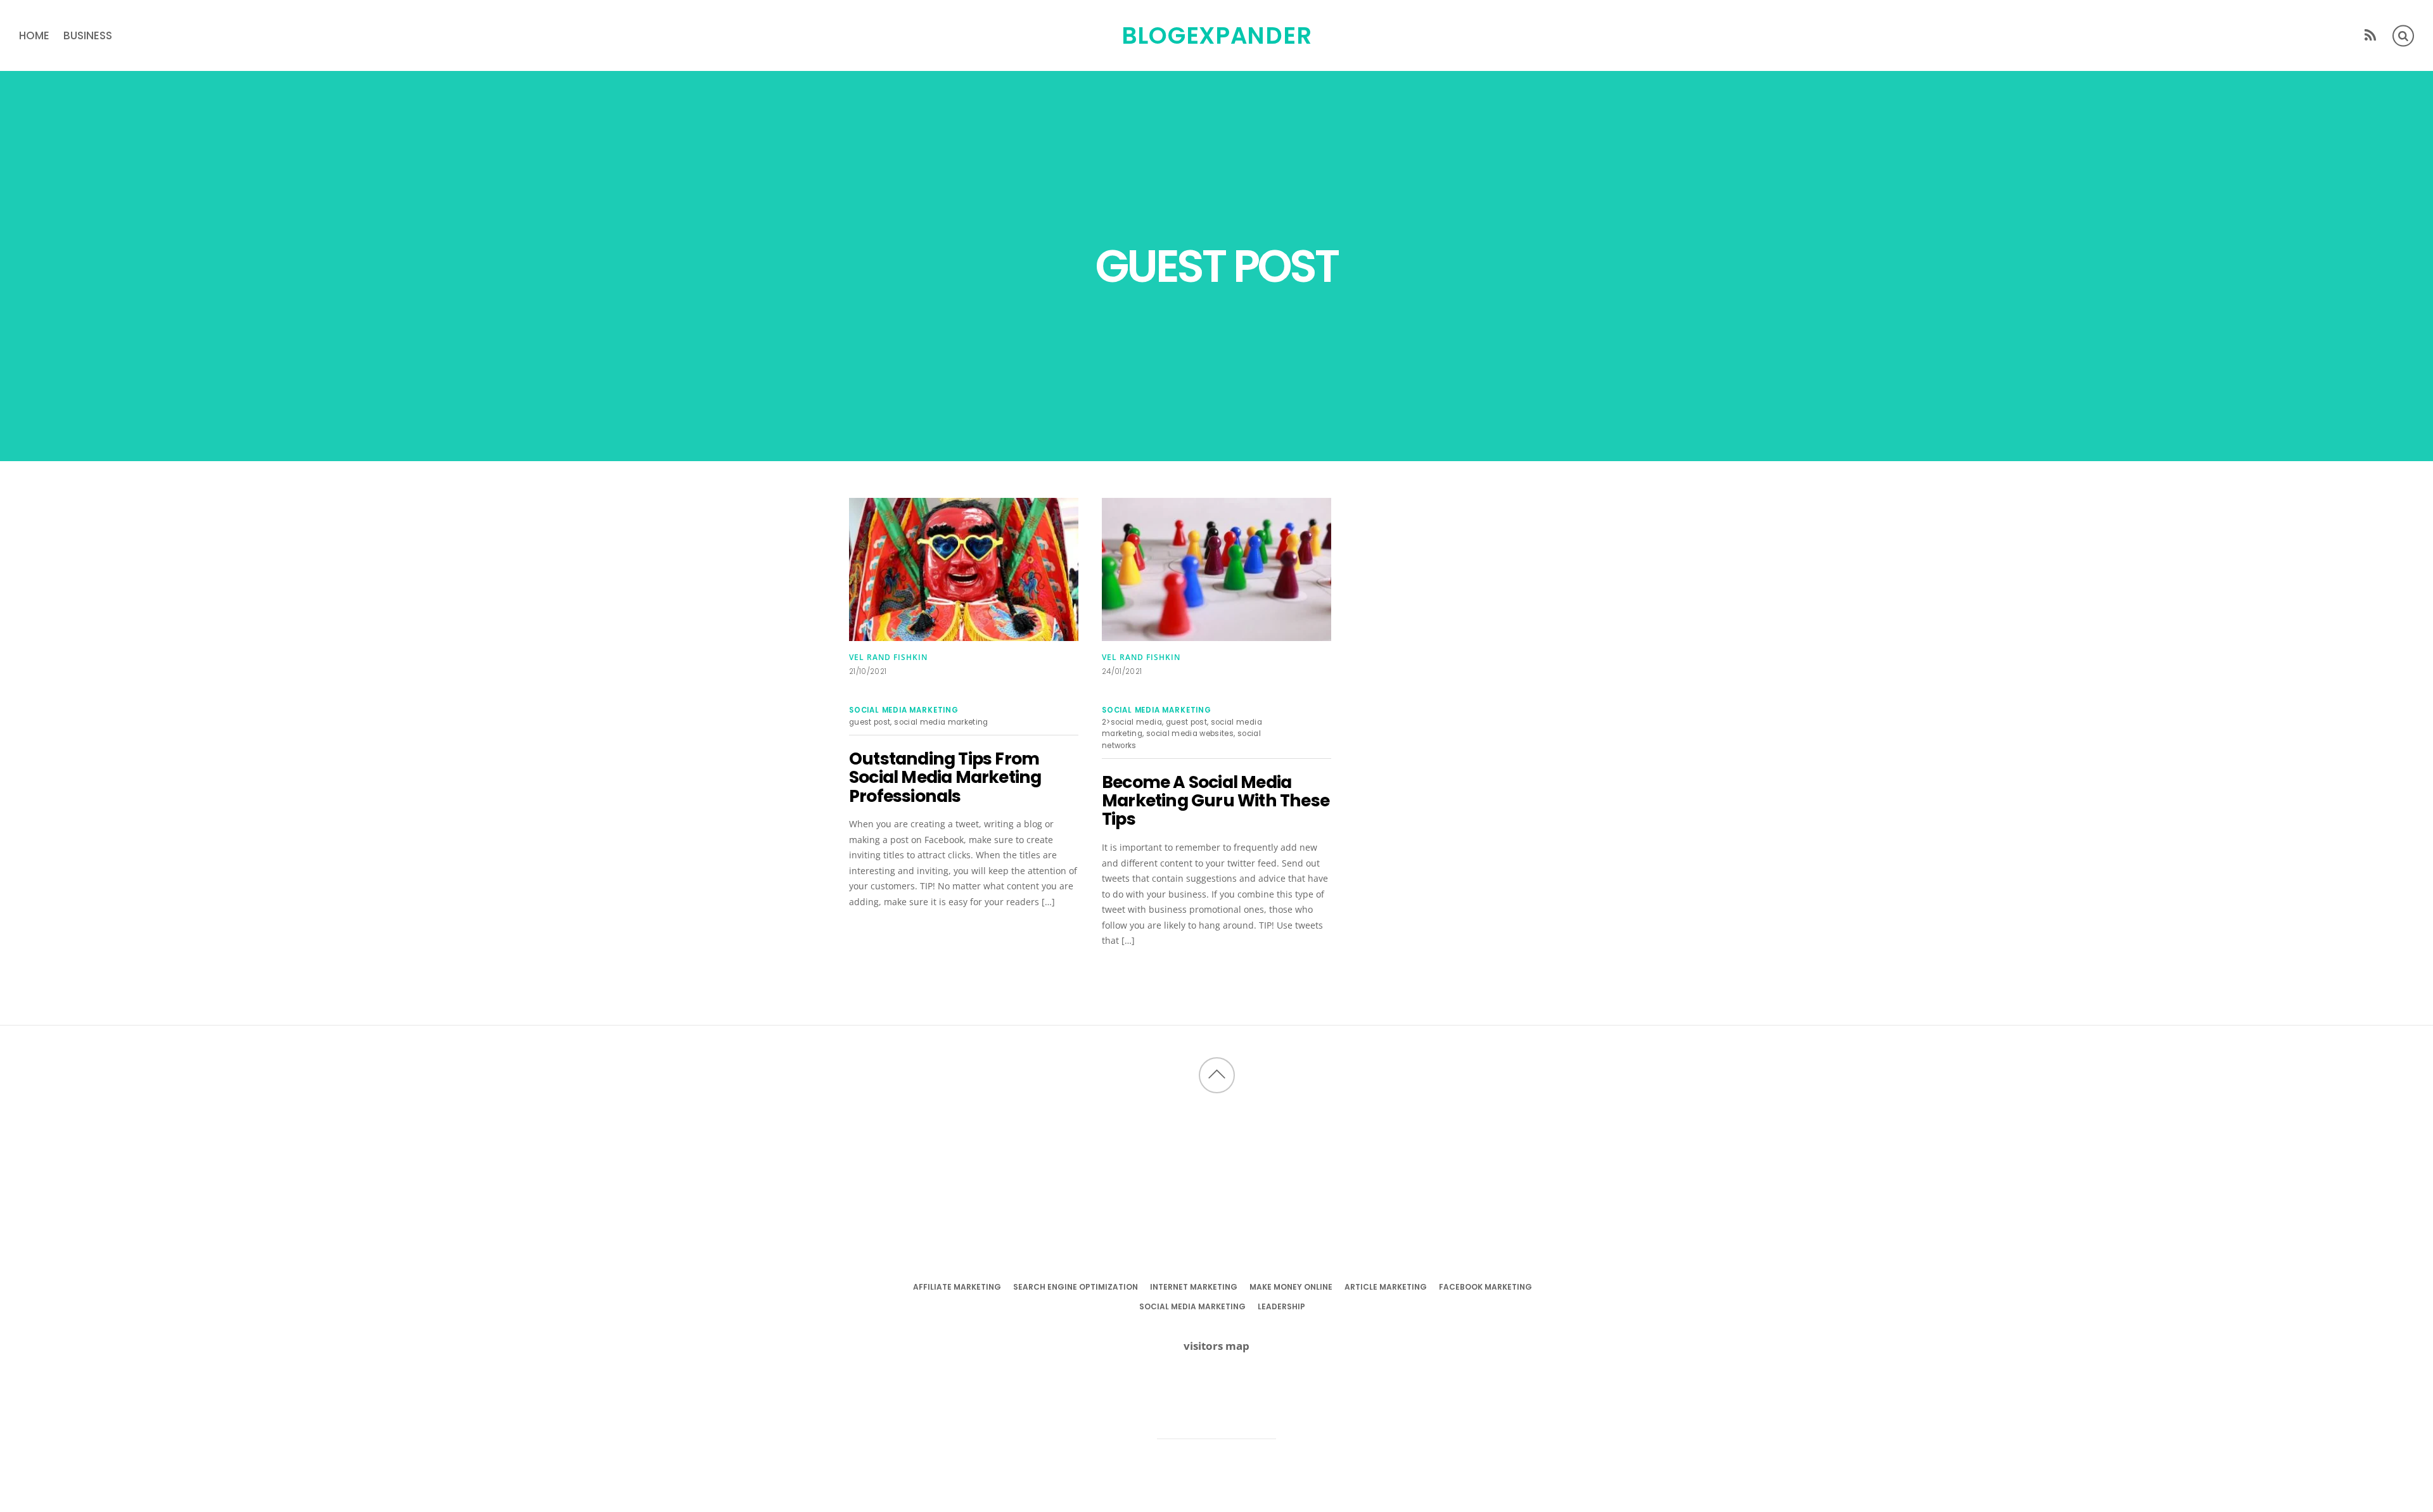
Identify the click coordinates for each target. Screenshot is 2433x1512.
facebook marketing (1485, 1287)
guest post (870, 722)
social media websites (1190, 734)
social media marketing (904, 710)
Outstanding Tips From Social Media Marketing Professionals (945, 777)
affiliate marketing (957, 1287)
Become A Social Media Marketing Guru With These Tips (1216, 801)
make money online (1291, 1287)
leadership (1281, 1306)
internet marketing (1194, 1287)
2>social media (1132, 722)
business (88, 35)
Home (34, 35)
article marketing (1386, 1287)
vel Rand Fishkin (888, 657)
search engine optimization (1076, 1287)
